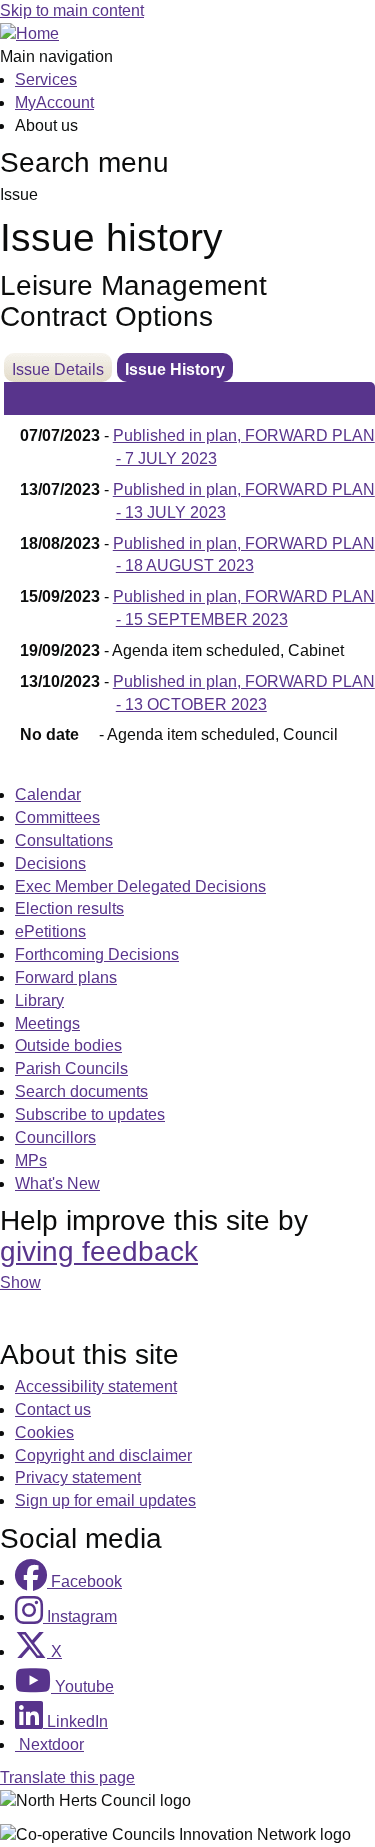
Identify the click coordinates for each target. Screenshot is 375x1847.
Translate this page (67, 1777)
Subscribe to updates (90, 1114)
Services (46, 79)
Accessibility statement (96, 1386)
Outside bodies (68, 1045)
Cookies (44, 1432)
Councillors (55, 1137)
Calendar (48, 794)
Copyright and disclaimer (103, 1455)
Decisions (50, 863)
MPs (31, 1160)
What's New (57, 1183)
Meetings (47, 1023)
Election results (69, 908)
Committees (57, 817)
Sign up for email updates (105, 1500)
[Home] (29, 33)
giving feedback (99, 1251)
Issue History (175, 369)
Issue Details (58, 369)
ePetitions (50, 931)
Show (20, 1282)
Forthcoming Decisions (97, 954)
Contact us (53, 1409)
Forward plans (66, 977)
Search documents (81, 1091)
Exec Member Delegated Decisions (140, 886)
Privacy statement (78, 1477)
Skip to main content (72, 10)
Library (39, 1000)
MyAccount (54, 102)
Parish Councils (71, 1068)
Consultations (64, 840)
